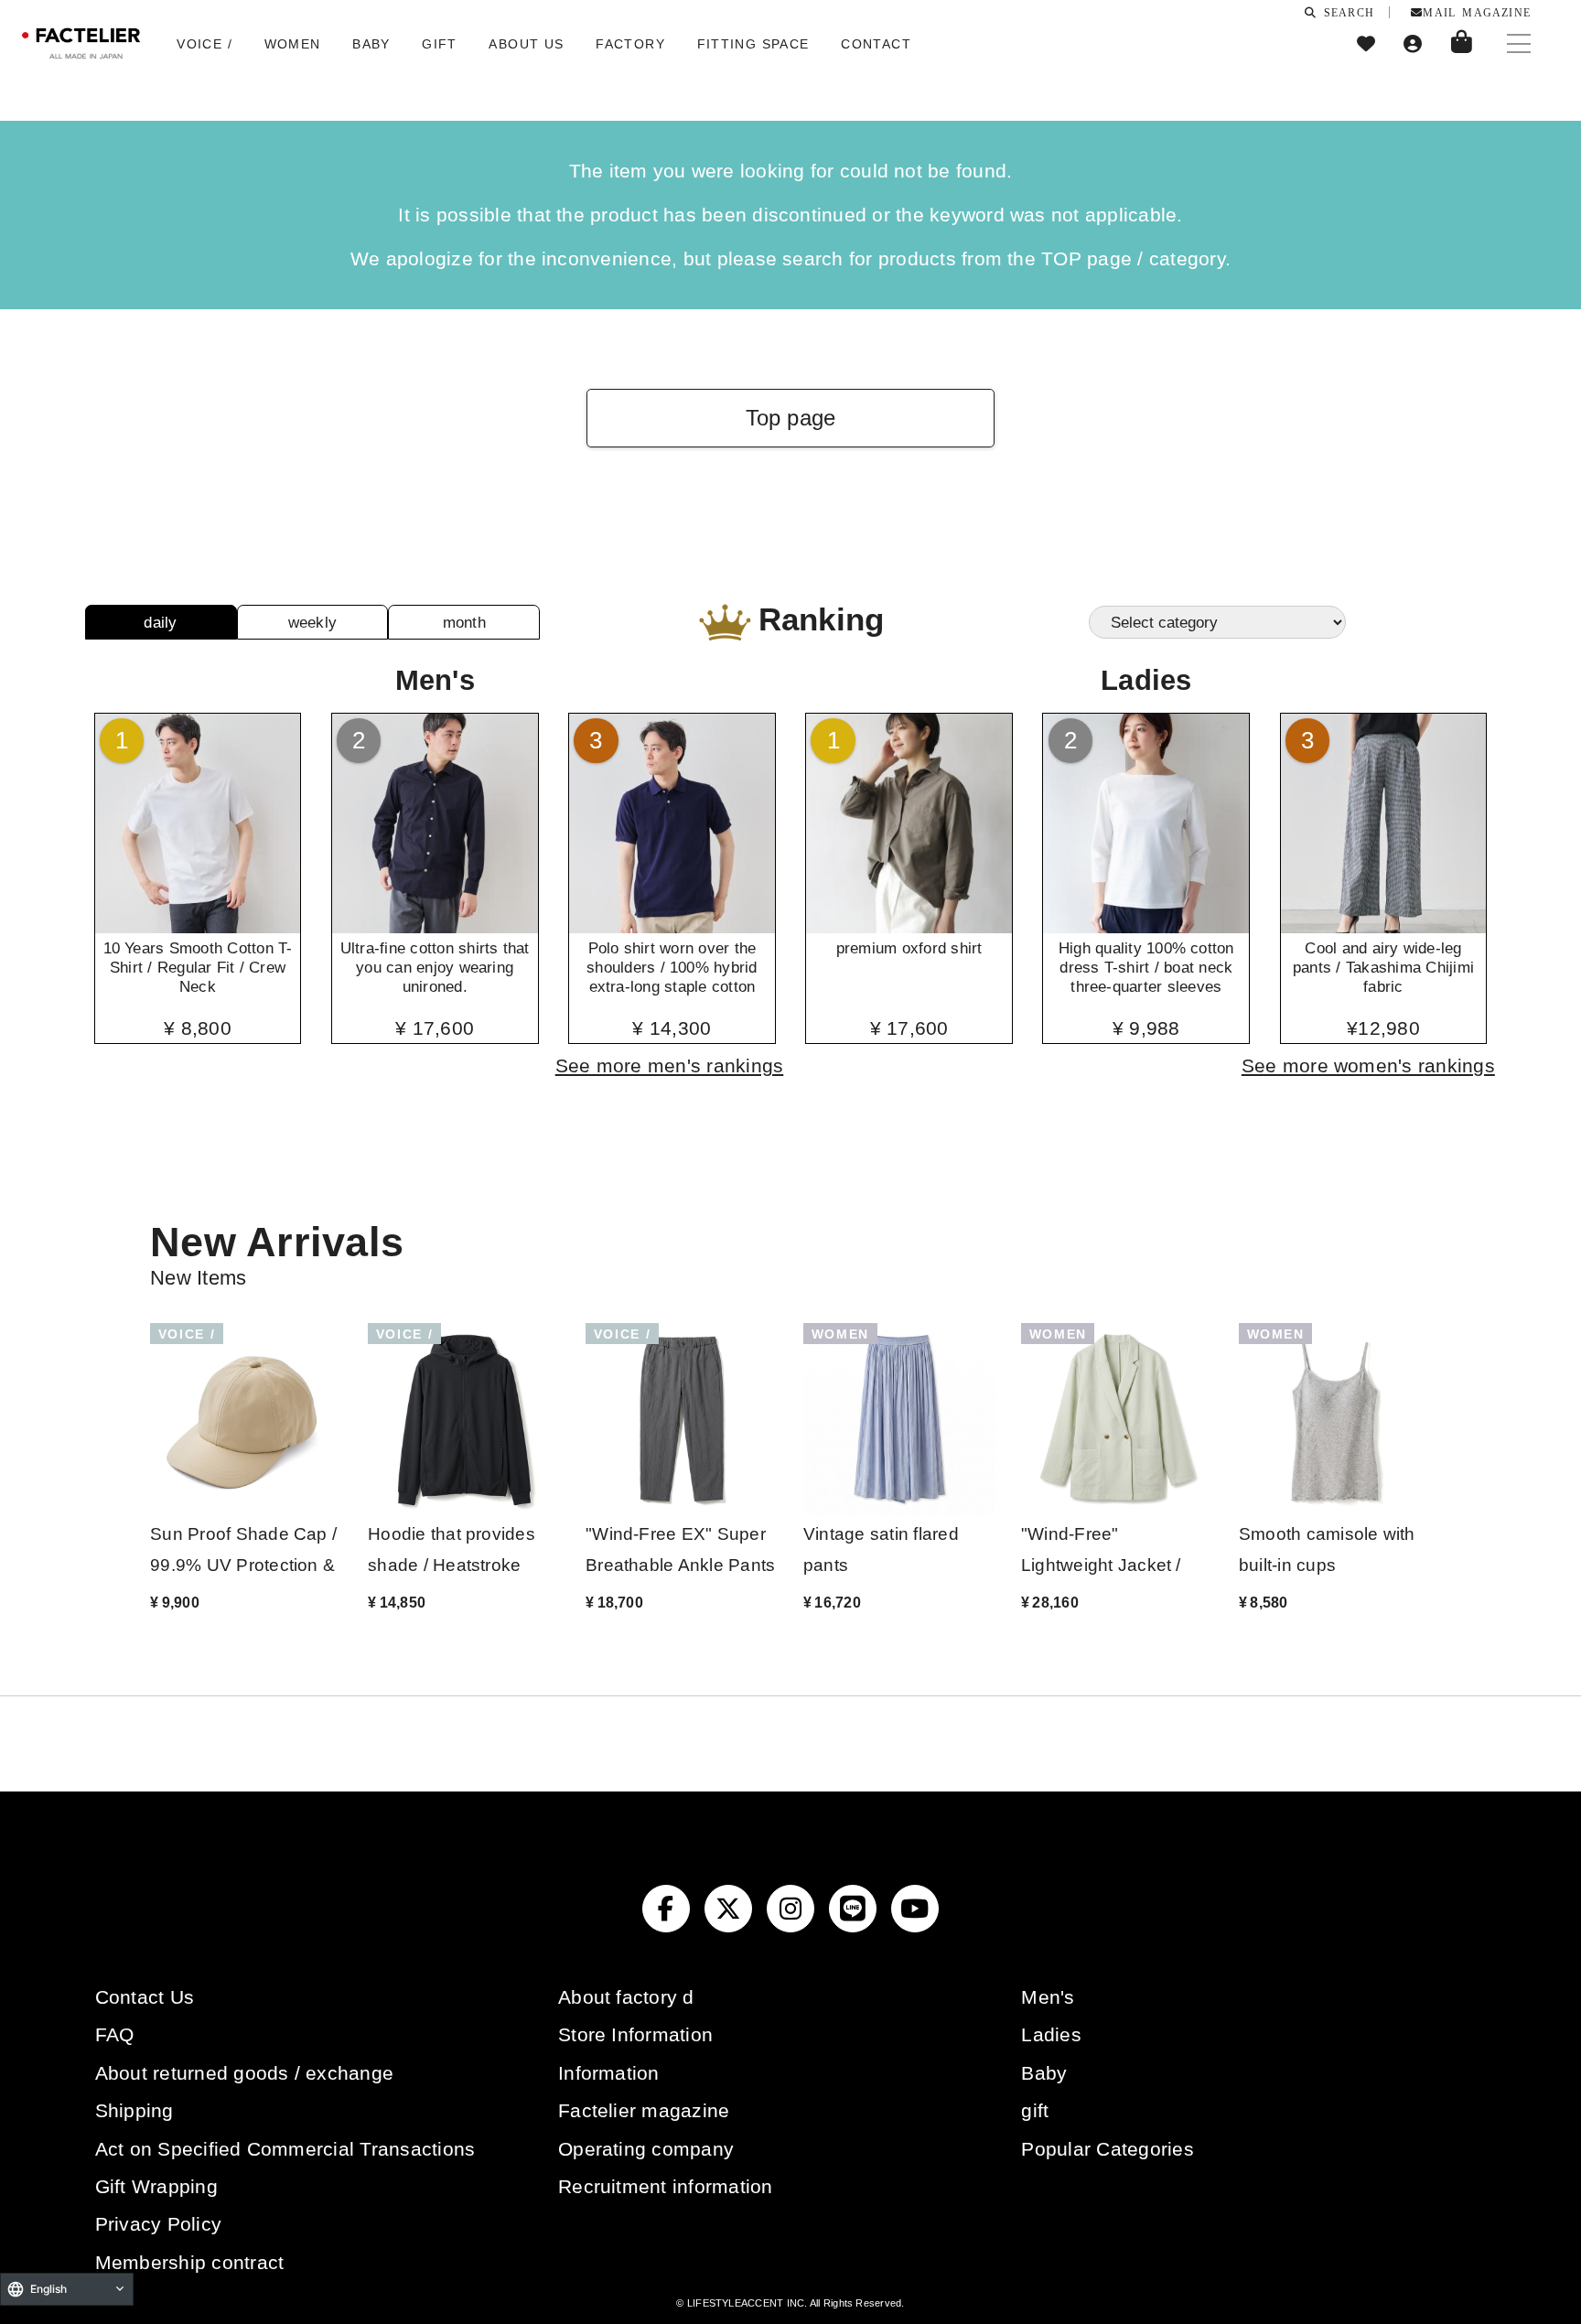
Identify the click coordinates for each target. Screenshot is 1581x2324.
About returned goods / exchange (244, 2073)
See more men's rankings (670, 1065)
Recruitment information (666, 2186)
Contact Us (145, 1997)
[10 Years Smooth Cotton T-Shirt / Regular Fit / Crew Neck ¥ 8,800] (198, 927)
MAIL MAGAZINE (1477, 12)
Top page (791, 418)
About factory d (626, 1997)
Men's (1048, 1997)
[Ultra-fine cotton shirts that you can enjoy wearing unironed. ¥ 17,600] (435, 927)
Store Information (635, 2034)
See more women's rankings (1368, 1065)
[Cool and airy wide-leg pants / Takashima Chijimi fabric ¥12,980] (1384, 927)
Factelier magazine (644, 2110)
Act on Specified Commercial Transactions (285, 2149)
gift (1035, 2110)
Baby (1044, 2073)
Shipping (134, 2110)
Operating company (646, 2149)
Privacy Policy (158, 2224)
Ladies (1051, 2034)
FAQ (115, 2034)
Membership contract (190, 2262)
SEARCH (1346, 12)
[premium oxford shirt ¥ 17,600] (909, 927)
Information (609, 2073)
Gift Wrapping (156, 2186)
